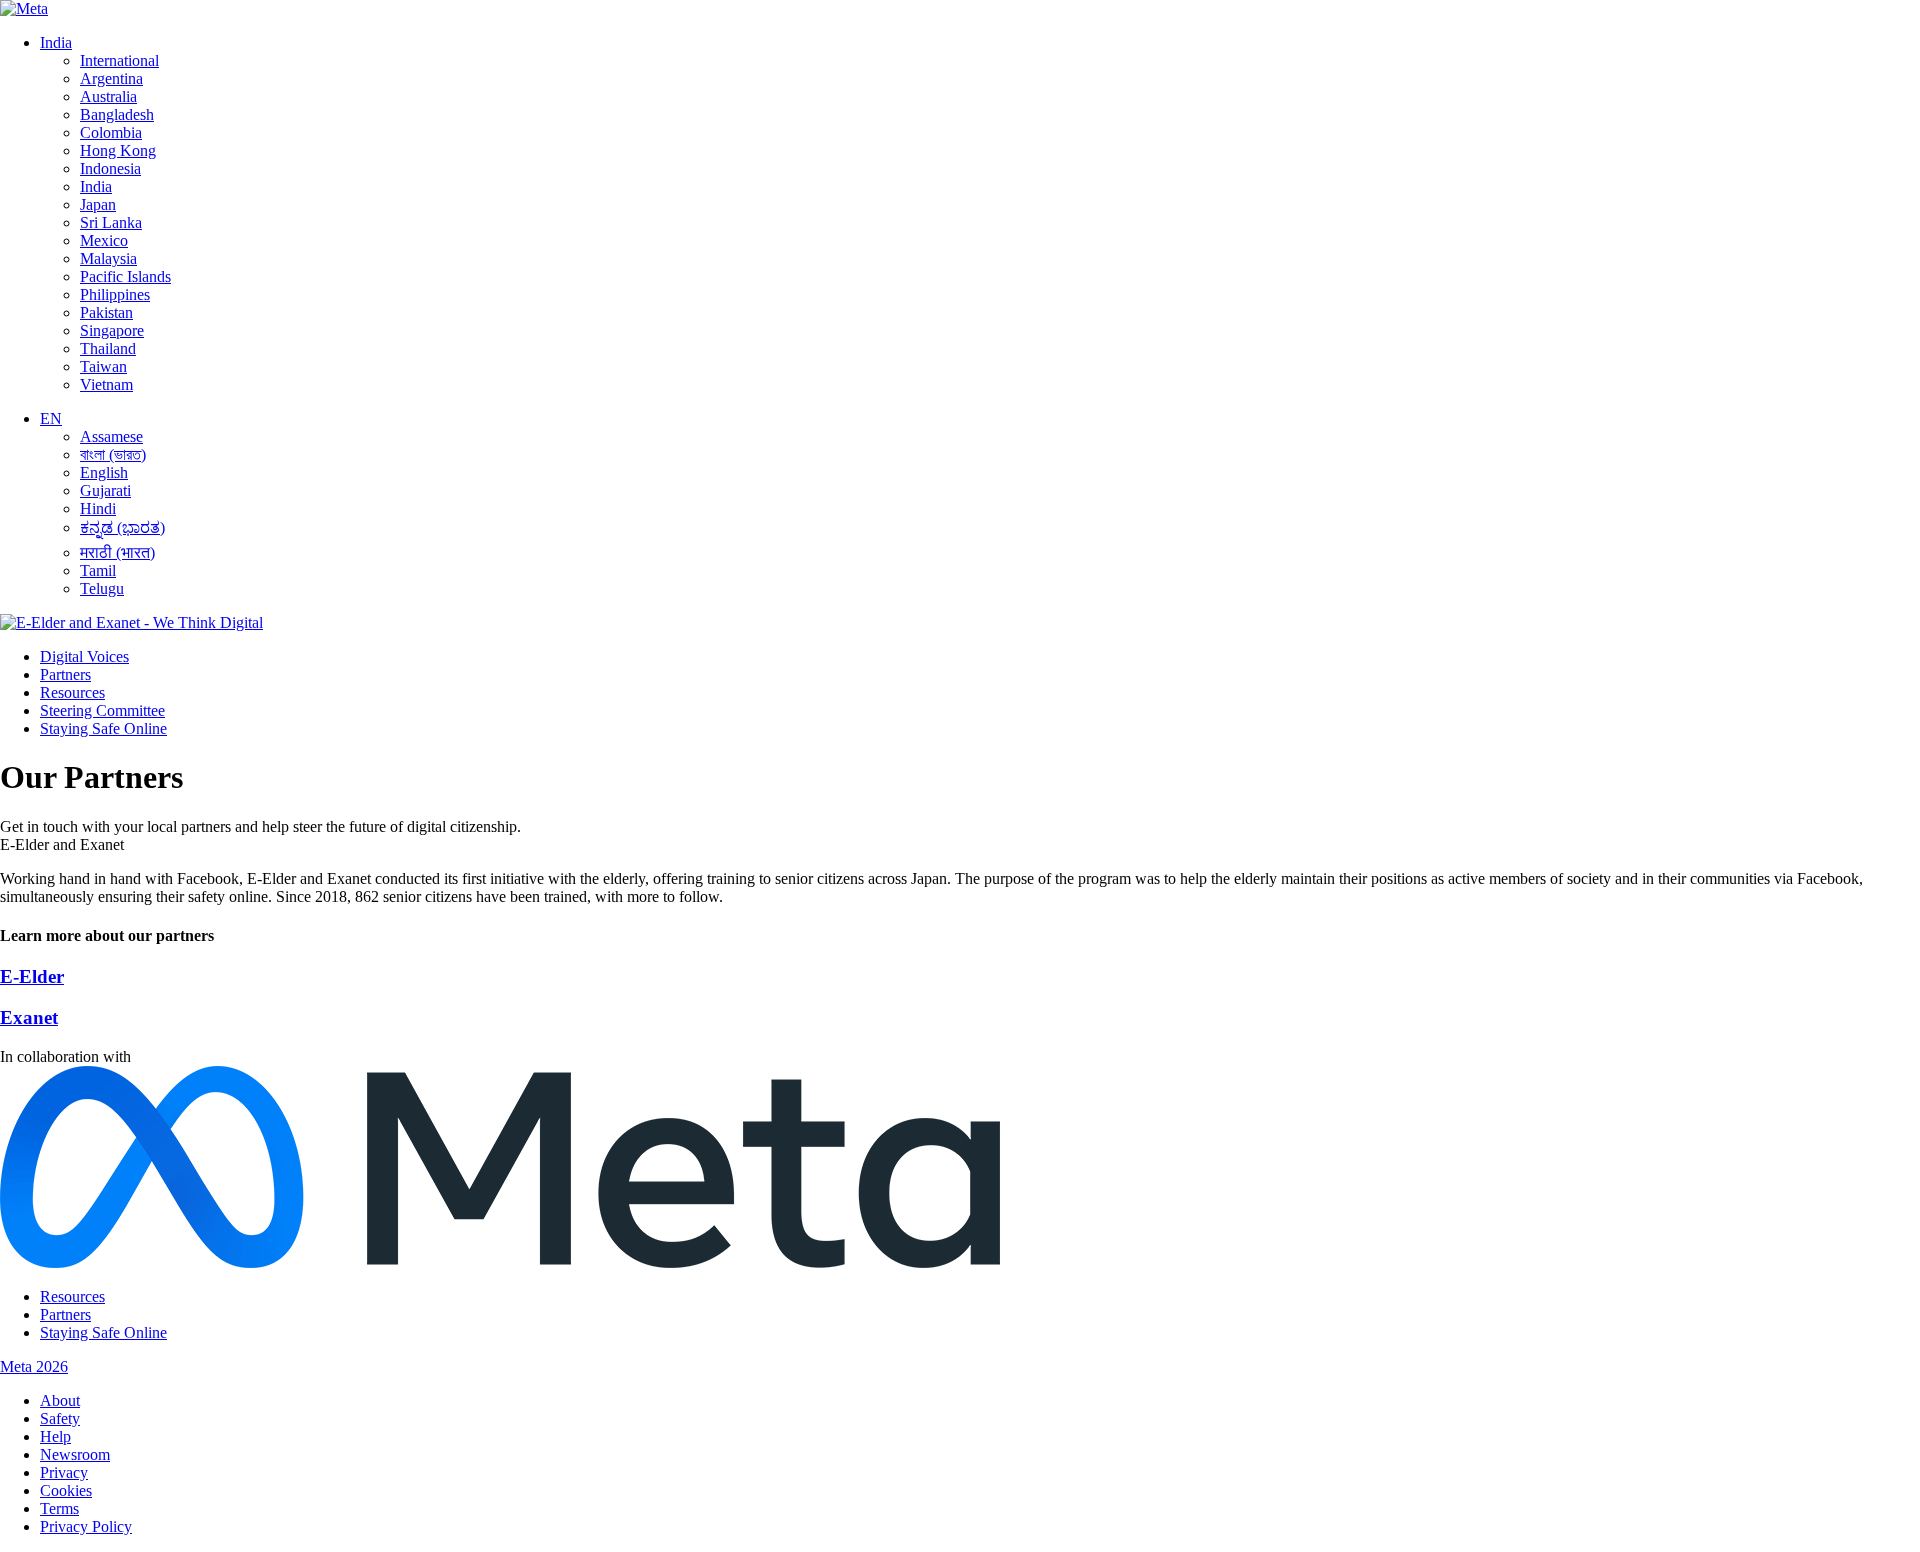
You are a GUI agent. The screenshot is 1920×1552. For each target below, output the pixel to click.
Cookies (66, 1490)
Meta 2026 (34, 1366)
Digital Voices (84, 656)
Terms (59, 1508)
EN (51, 418)
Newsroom (75, 1454)
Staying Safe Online (103, 728)
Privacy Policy (86, 1526)
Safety (60, 1418)
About (60, 1400)
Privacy (64, 1472)
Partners (65, 674)
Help (55, 1436)
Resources (72, 692)
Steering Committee (102, 710)
